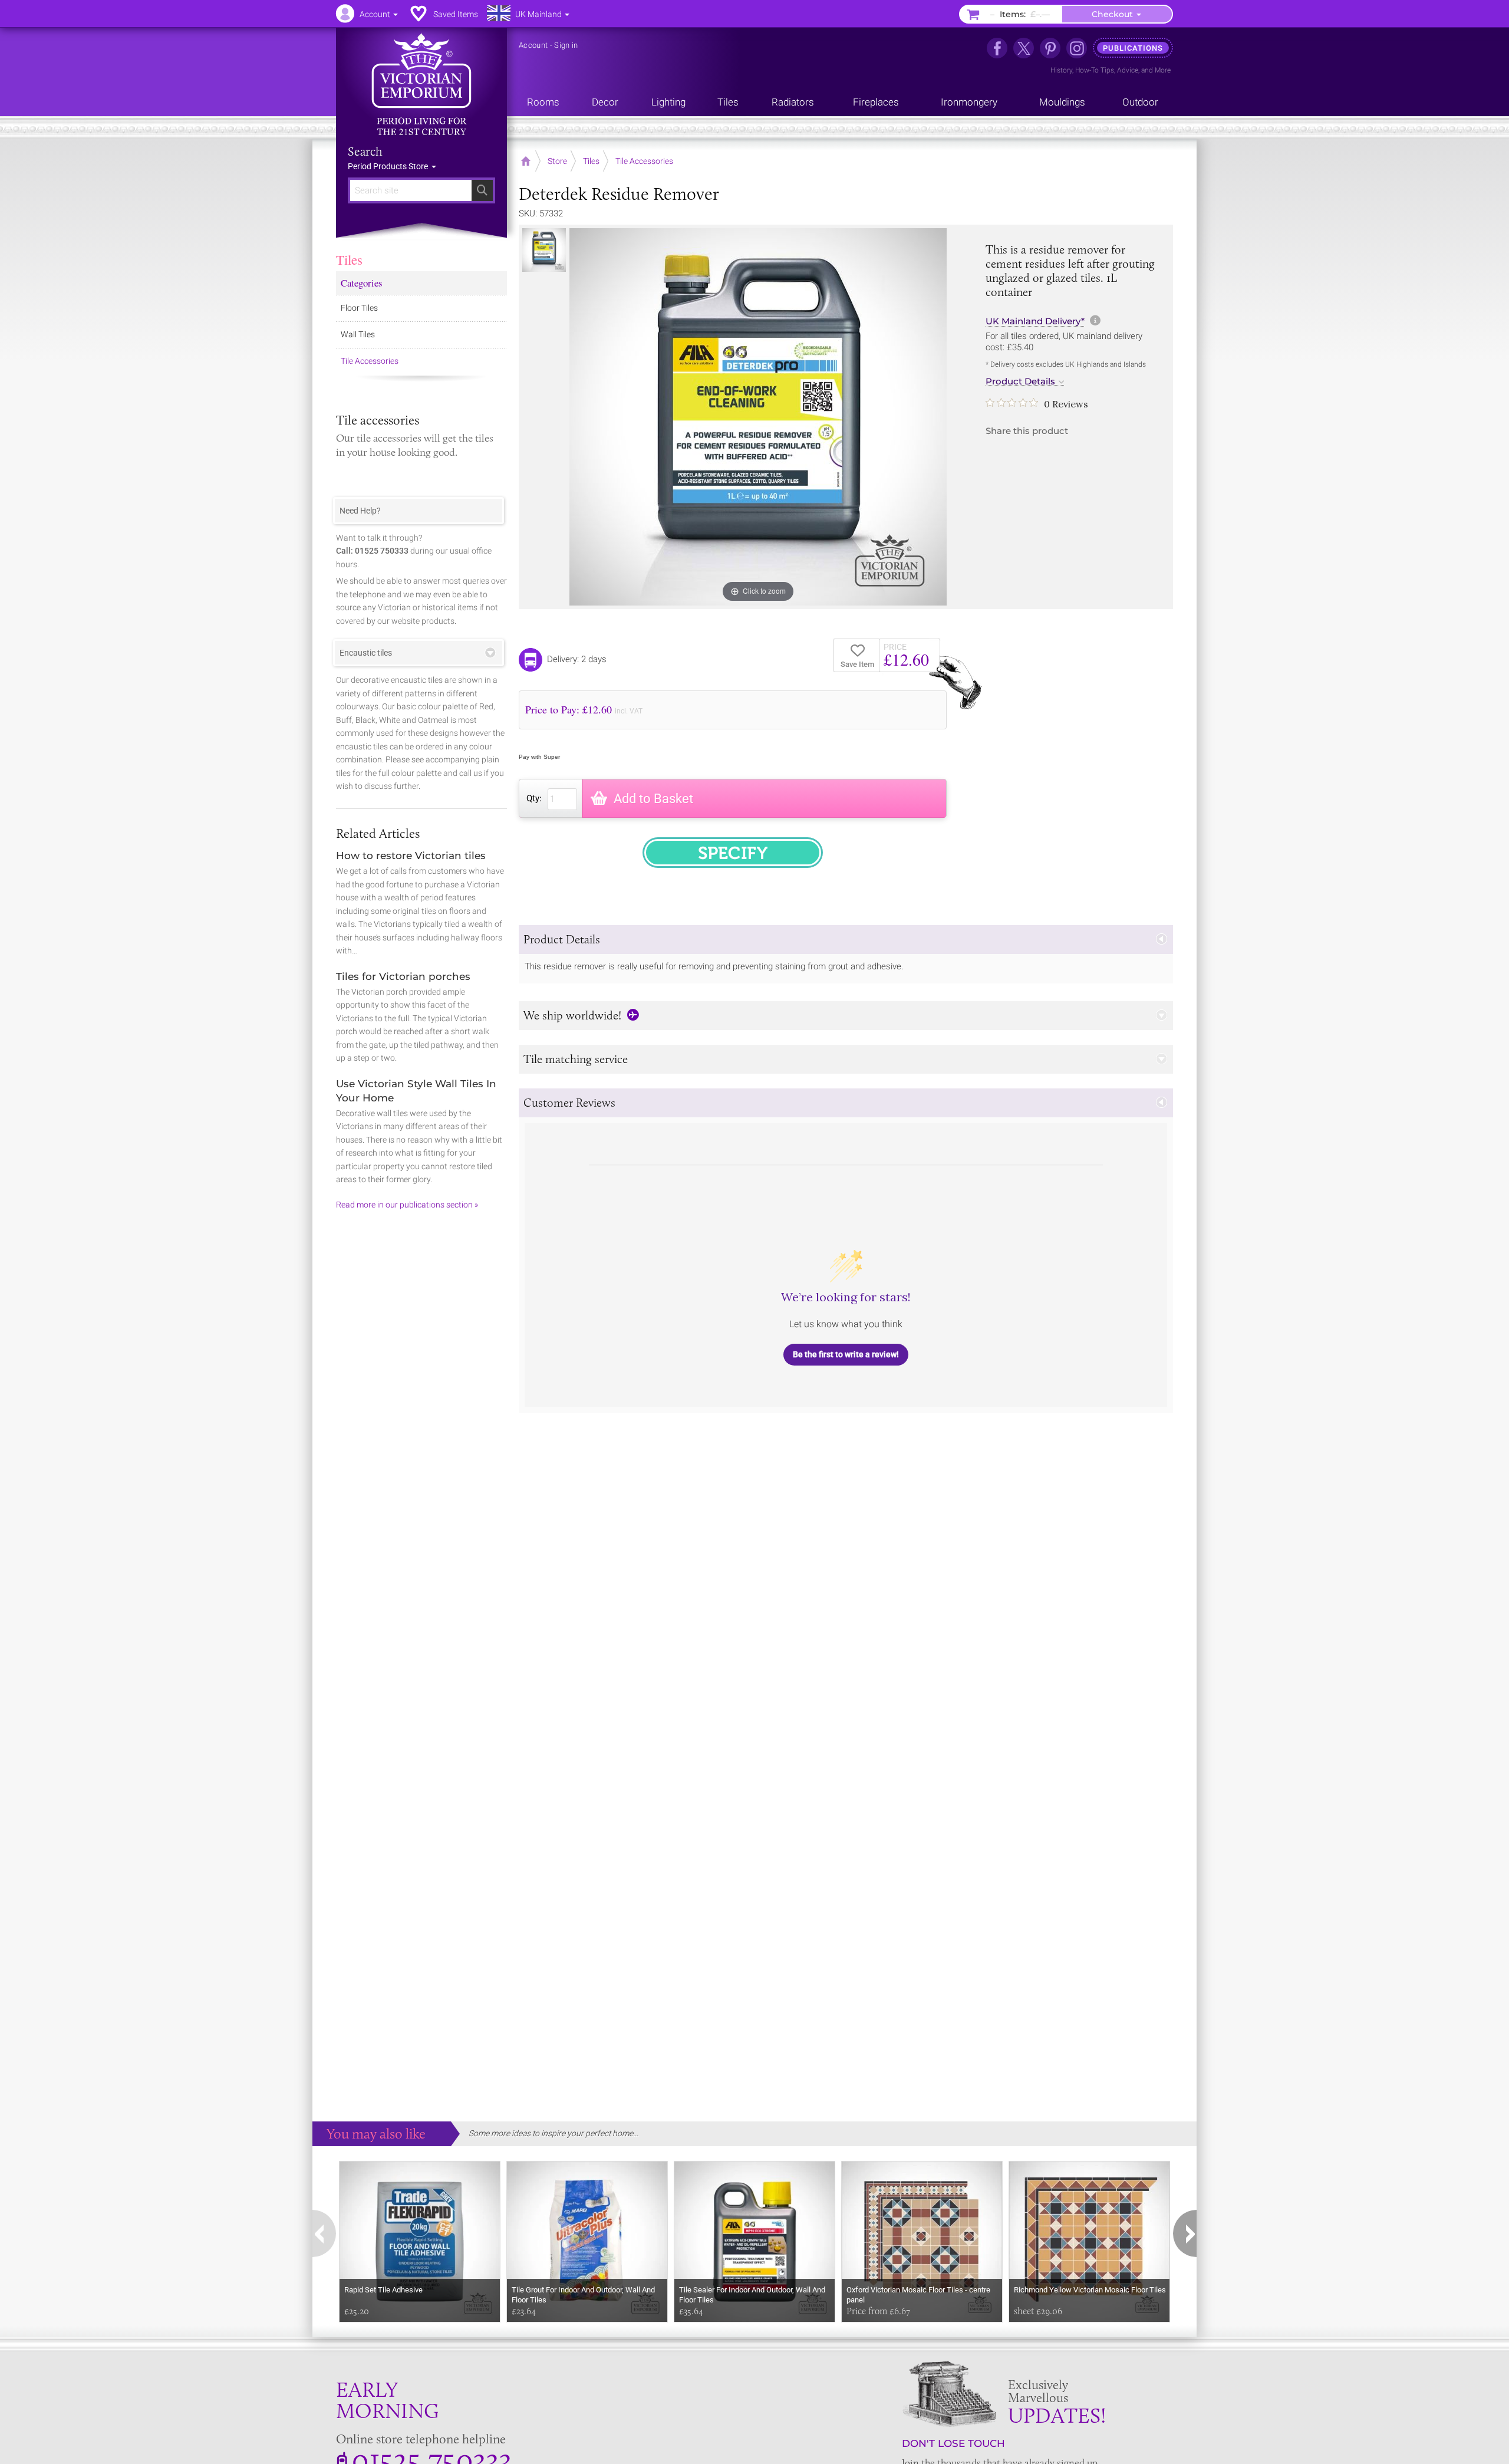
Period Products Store (389, 166)
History (1061, 70)
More (1163, 70)
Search (365, 152)
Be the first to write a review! (846, 1354)
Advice (1128, 70)
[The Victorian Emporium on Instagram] (1077, 48)
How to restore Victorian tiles (411, 856)
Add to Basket (653, 799)
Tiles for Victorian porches (403, 976)
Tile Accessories (370, 361)
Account (533, 45)
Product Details (1020, 381)
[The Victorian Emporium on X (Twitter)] (1024, 48)
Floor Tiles (359, 308)
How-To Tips (1095, 70)
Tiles (349, 259)
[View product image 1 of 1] (544, 250)
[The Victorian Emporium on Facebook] (997, 48)
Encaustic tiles (366, 653)
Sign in (566, 45)
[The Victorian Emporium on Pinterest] (1050, 48)
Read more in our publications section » (407, 1205)
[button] (846, 940)
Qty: (534, 798)
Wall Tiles (358, 334)
